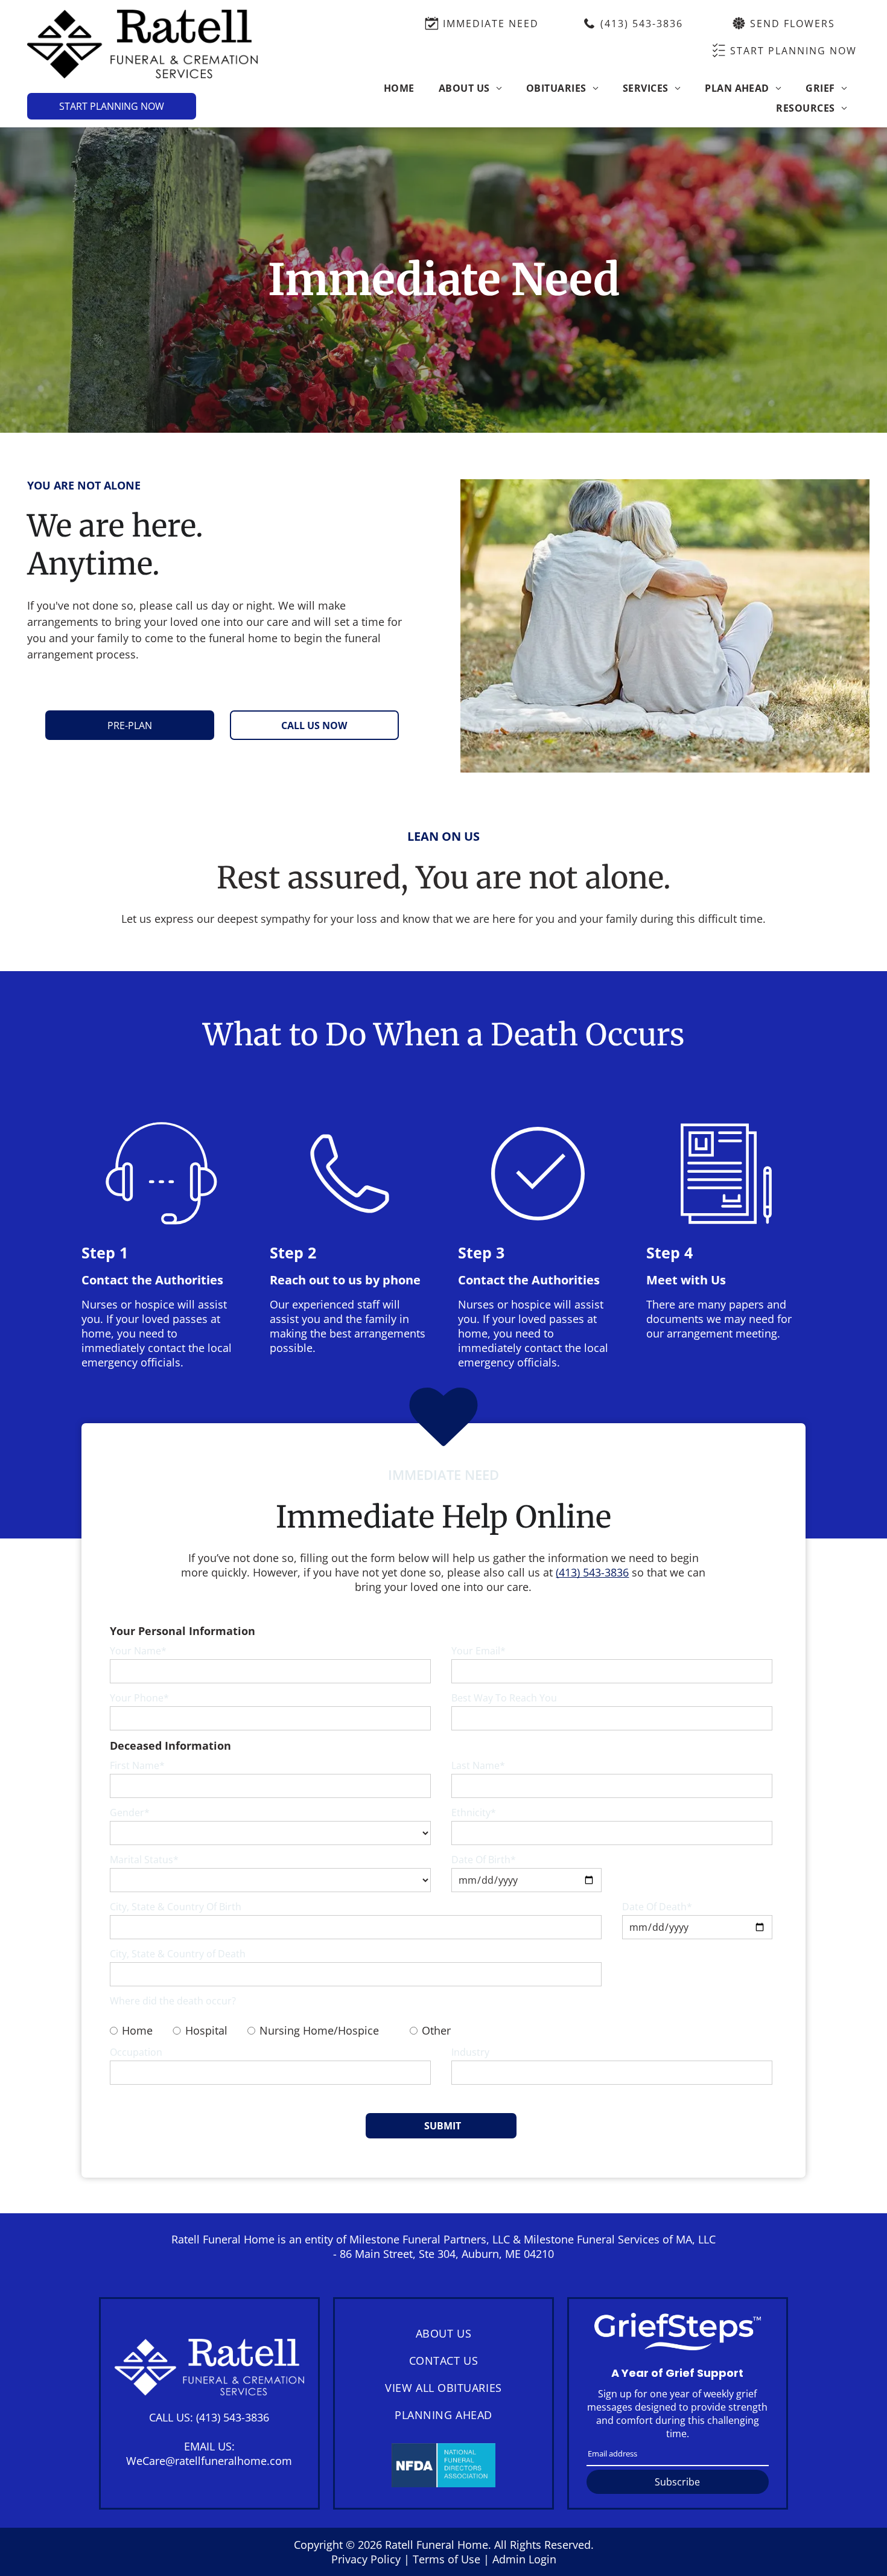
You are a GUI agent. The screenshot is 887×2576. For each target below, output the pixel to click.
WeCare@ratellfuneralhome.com (209, 2461)
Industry (470, 2052)
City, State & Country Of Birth (176, 1907)
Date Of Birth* (484, 1860)
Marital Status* (144, 1860)
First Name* (137, 1765)
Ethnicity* (474, 1812)
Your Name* (138, 1651)
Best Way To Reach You (504, 1698)
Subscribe (677, 2482)
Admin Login (524, 2559)
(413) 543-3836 (233, 2417)
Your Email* (478, 1651)
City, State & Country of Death (178, 1954)
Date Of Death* (657, 1907)
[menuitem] (399, 88)
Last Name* (478, 1765)
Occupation (136, 2052)
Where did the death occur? (173, 2001)
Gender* (130, 1812)
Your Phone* (139, 1698)
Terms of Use (447, 2559)
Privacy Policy (366, 2559)
